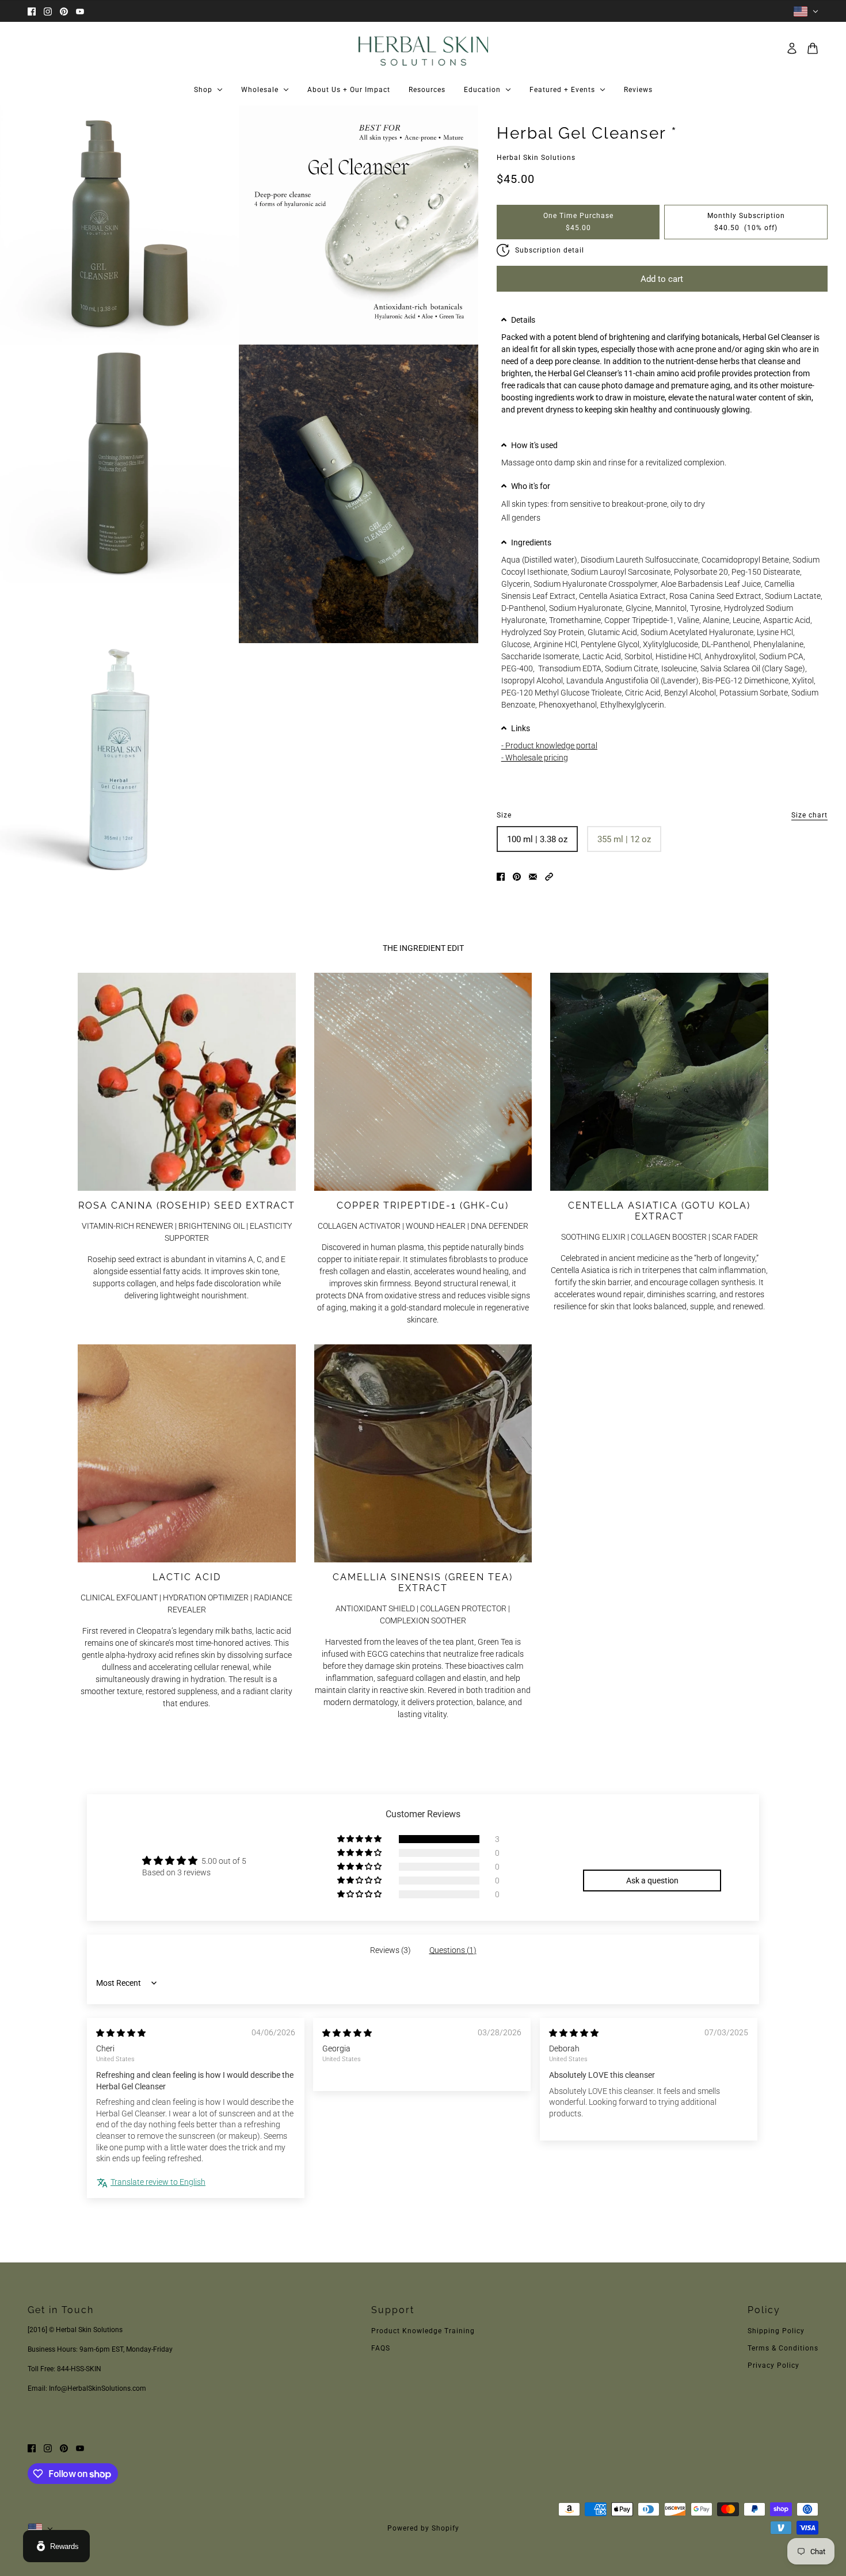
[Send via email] (533, 876)
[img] (121, 2033)
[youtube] (80, 11)
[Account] (792, 48)
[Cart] (813, 48)
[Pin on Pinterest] (517, 876)
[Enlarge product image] (119, 225)
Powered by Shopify (423, 2528)
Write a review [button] (652, 1852)
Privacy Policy (773, 2365)
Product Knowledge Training (423, 2331)
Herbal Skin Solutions (536, 158)
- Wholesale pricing (535, 758)
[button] (662, 320)
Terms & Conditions (783, 2348)
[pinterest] (64, 11)
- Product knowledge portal (549, 746)
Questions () (453, 1950)
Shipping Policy (776, 2331)
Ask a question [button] (652, 1881)
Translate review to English (158, 2182)
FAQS (381, 2348)
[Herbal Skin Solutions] (423, 48)
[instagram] (48, 11)
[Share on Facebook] (501, 876)
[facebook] (32, 11)
